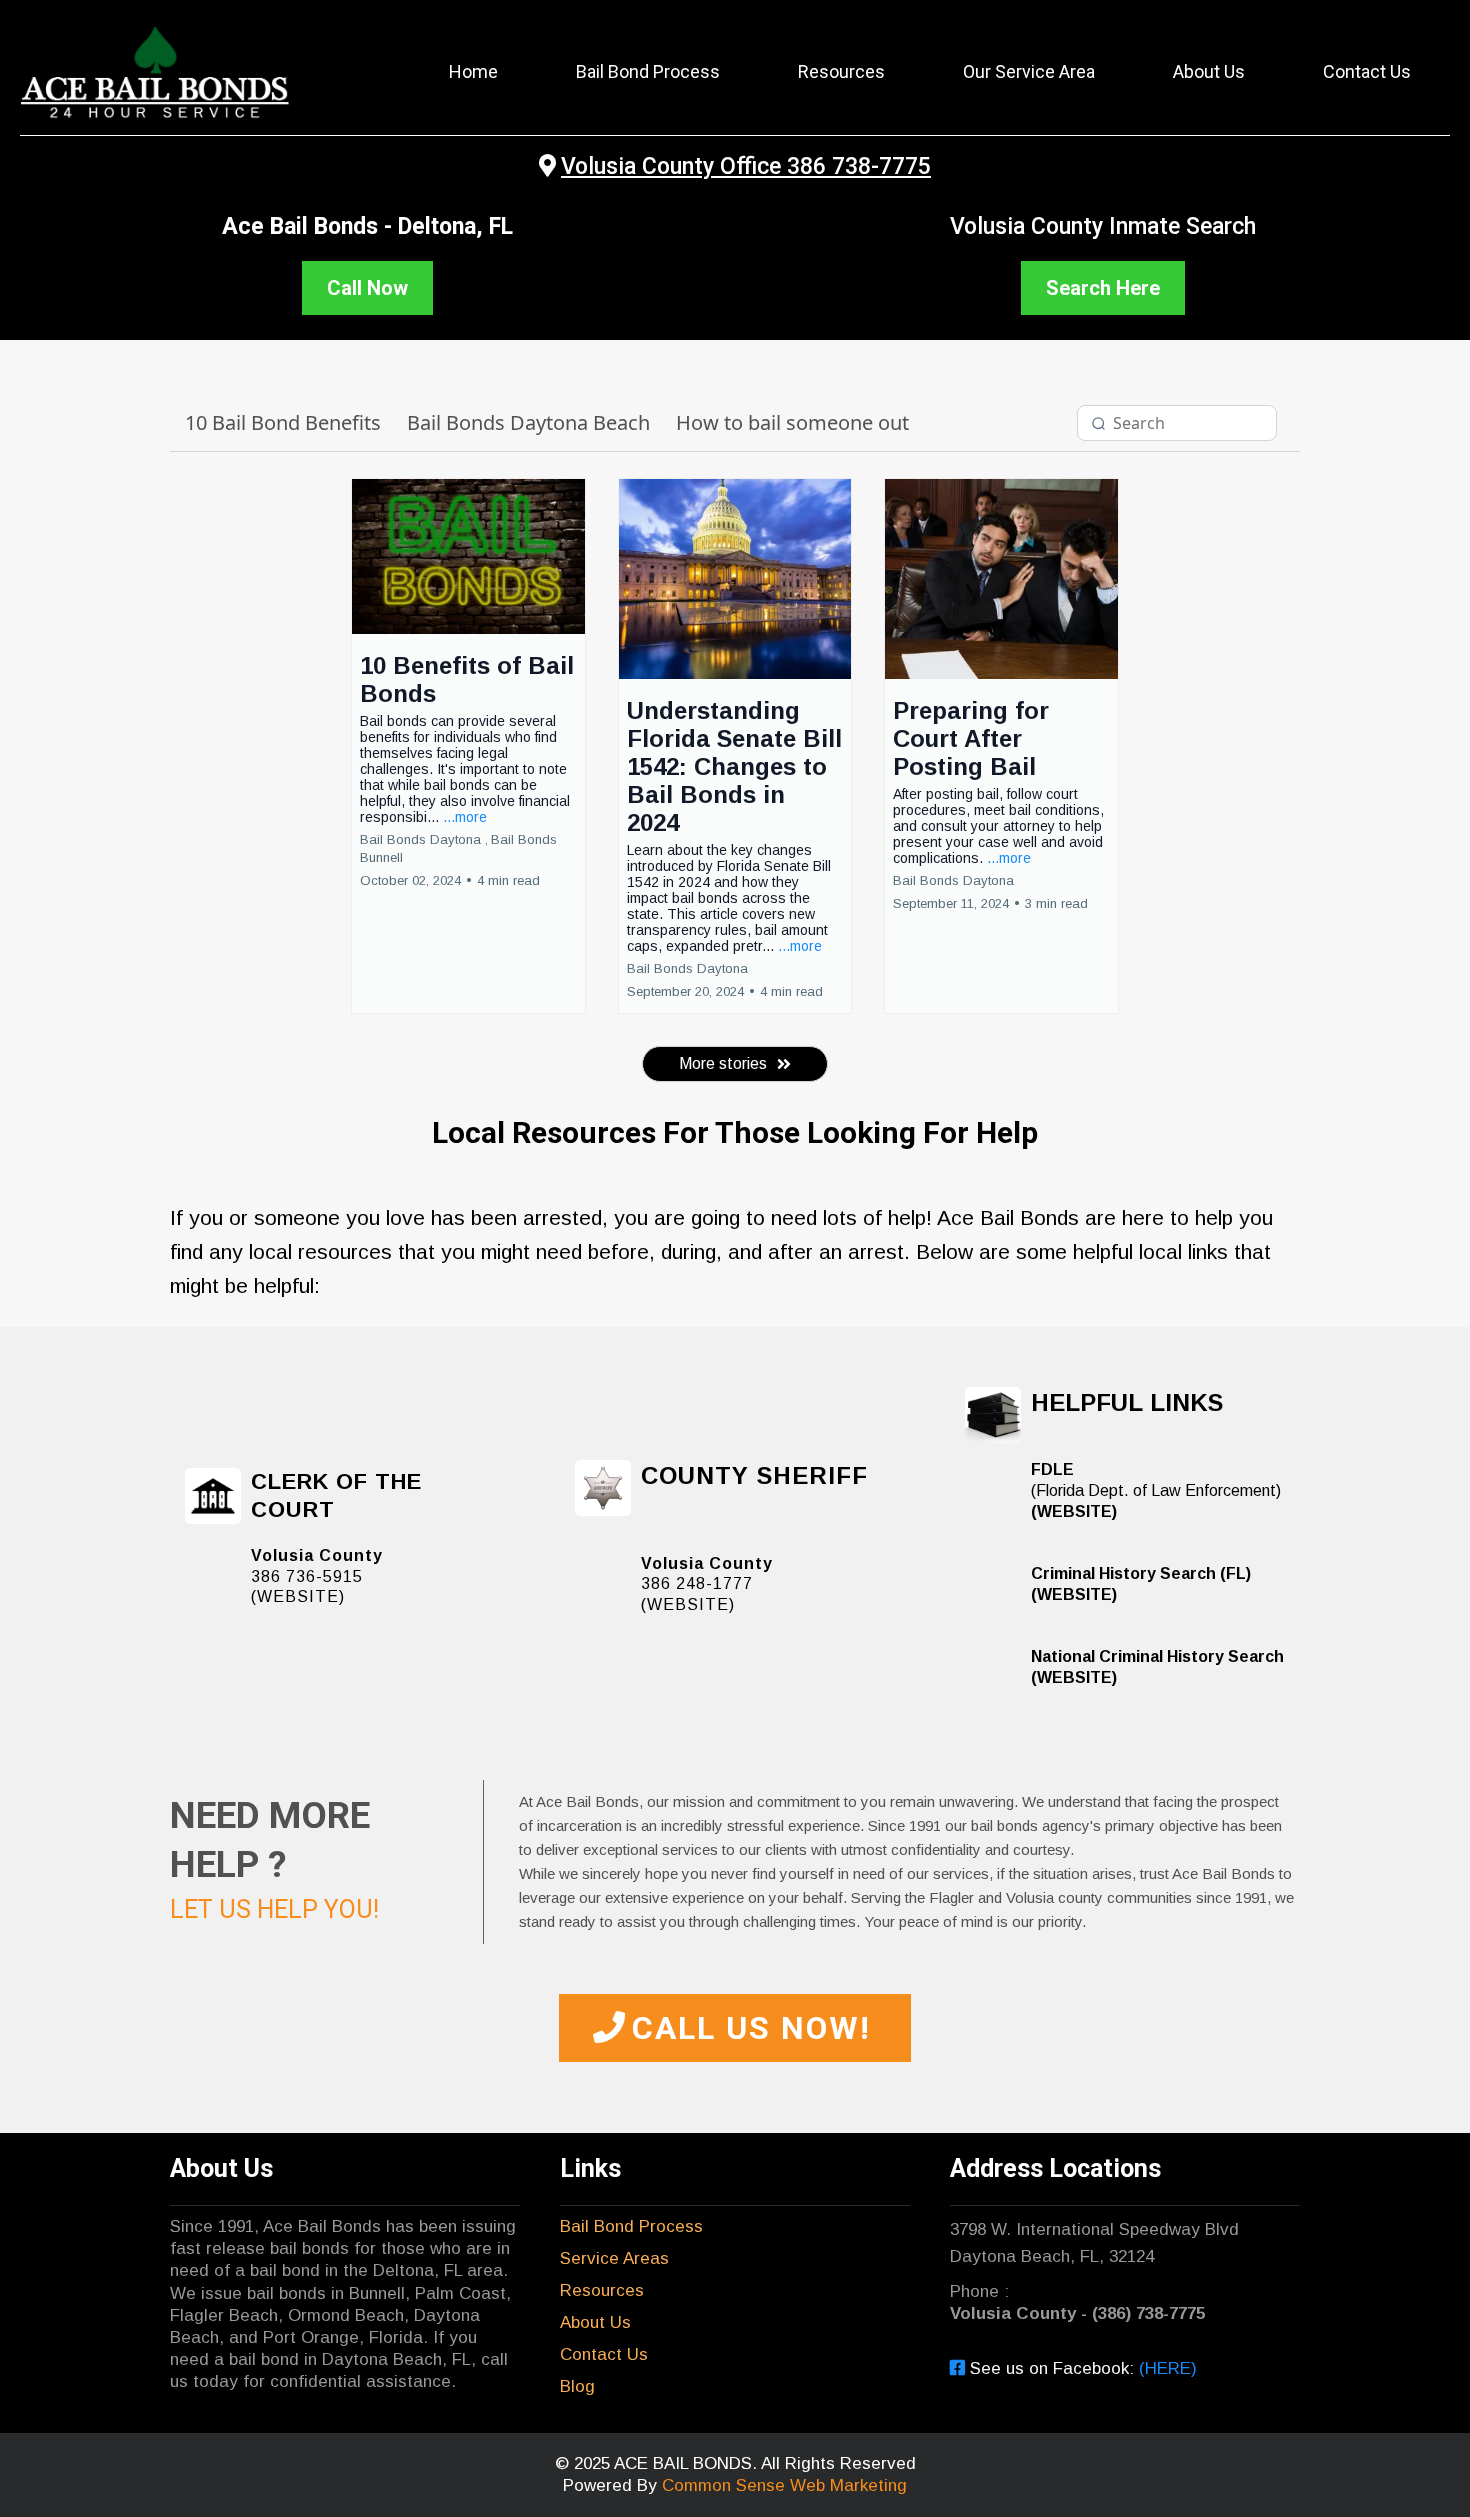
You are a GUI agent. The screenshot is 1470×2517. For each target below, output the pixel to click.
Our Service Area (1029, 71)
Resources (841, 71)
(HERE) (1168, 2368)
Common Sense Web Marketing (784, 2485)
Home (473, 71)
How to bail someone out (792, 422)
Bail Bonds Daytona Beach (528, 422)
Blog (577, 2386)
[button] (468, 746)
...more (465, 817)
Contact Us (1367, 71)
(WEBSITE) (298, 1596)
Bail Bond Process (648, 71)
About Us (1209, 71)
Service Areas (614, 2258)
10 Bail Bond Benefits (283, 422)
